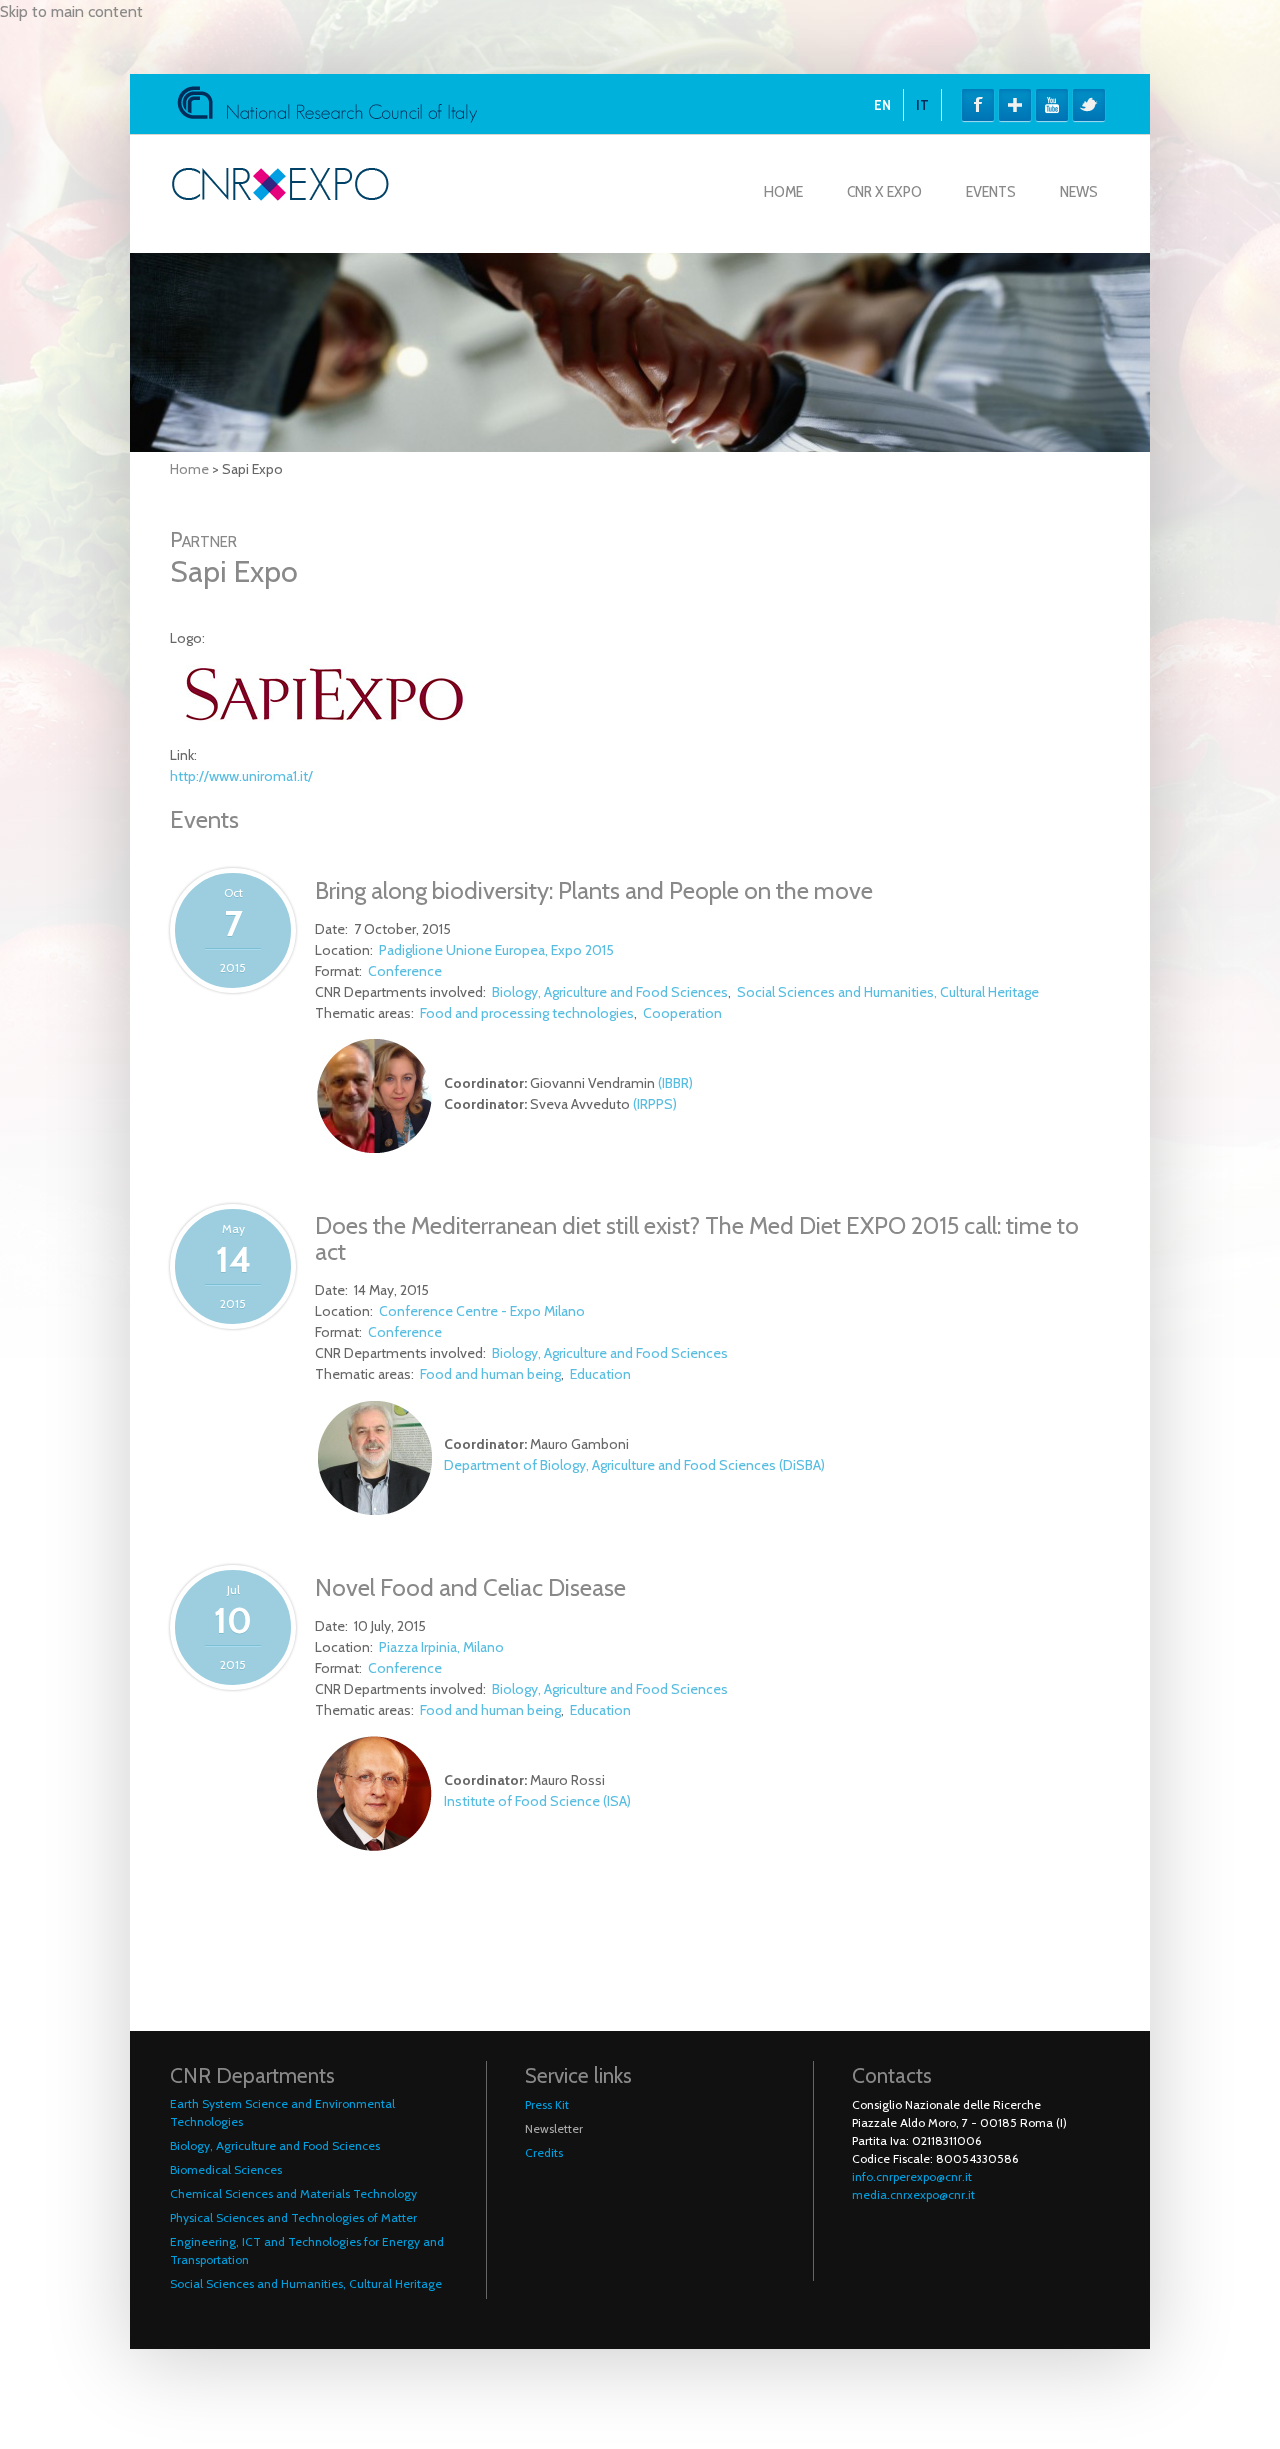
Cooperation (682, 1013)
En (882, 105)
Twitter (1089, 105)
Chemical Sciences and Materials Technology (293, 2193)
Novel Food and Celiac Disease (470, 1587)
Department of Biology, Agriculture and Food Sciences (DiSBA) (634, 1465)
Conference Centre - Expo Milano (482, 1311)
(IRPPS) (655, 1104)
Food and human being (490, 1374)
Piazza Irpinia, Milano (441, 1647)
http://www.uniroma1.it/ (241, 776)
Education (600, 1374)
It (922, 105)
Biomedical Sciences (226, 2169)
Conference (405, 971)
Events (991, 191)
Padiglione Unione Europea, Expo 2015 (496, 950)
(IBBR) (675, 1083)
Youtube (1052, 105)
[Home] (280, 195)
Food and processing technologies (527, 1013)
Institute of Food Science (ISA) (537, 1801)
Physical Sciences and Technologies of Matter (293, 2217)
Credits (544, 2152)
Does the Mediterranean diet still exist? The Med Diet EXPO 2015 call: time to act (697, 1238)
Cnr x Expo (884, 191)
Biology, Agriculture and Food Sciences (610, 992)
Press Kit (547, 2104)
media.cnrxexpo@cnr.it (913, 2194)
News (1079, 191)
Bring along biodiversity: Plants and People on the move (594, 890)
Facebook (978, 105)
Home (783, 191)
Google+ (1015, 105)
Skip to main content (71, 11)
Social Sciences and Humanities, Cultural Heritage (888, 992)
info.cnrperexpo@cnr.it (912, 2176)
